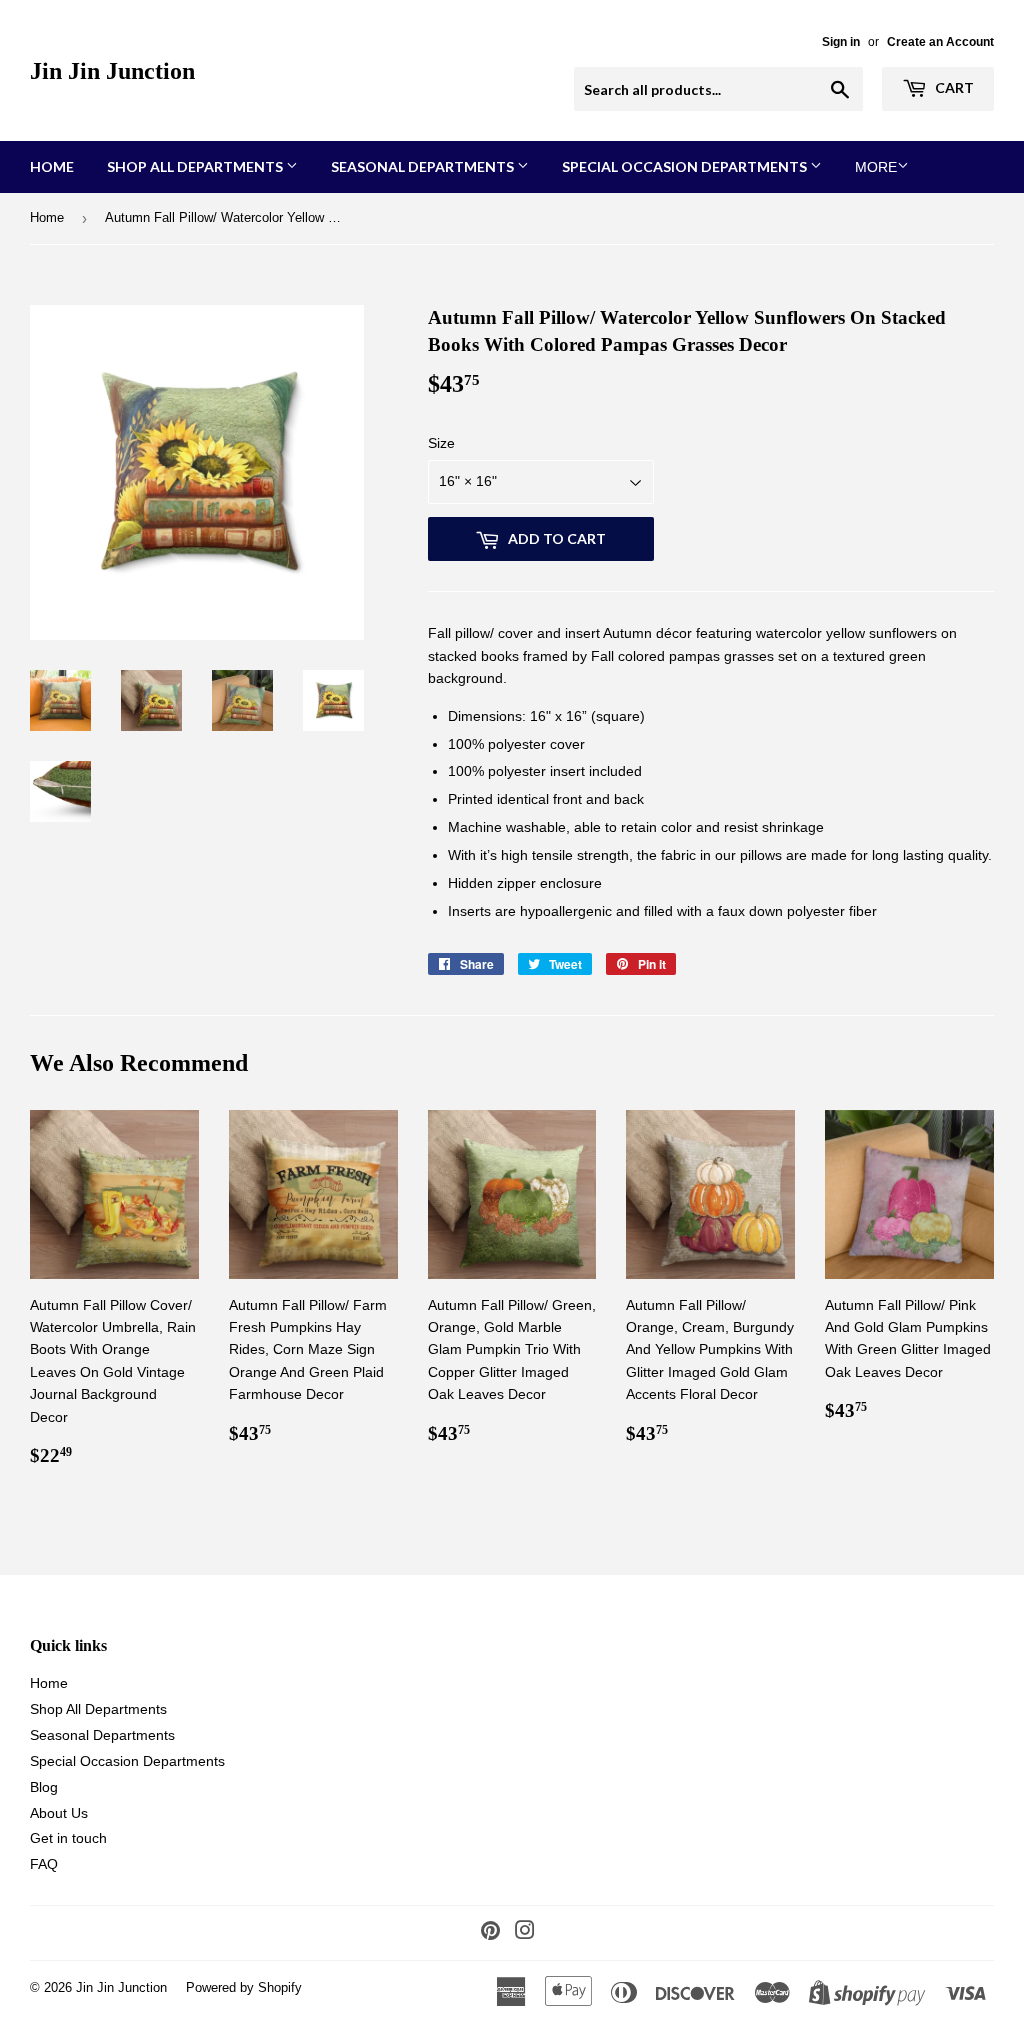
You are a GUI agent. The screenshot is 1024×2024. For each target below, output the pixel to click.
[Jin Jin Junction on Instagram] (525, 1933)
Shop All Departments (196, 166)
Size (441, 443)
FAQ (44, 1864)
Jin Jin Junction (112, 70)
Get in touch (68, 1838)
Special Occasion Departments (686, 166)
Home (52, 166)
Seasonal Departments (424, 166)
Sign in (841, 42)
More (876, 167)
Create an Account (940, 42)
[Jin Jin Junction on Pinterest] (490, 1933)
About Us (59, 1813)
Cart (953, 87)
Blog (44, 1787)
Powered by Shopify (244, 1987)
